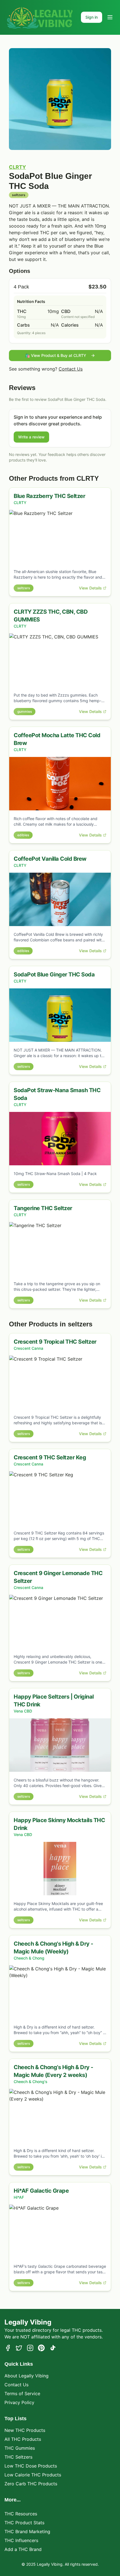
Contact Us (71, 369)
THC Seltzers (18, 2457)
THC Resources (21, 2514)
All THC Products (23, 2439)
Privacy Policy (19, 2402)
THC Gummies (20, 2448)
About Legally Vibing (27, 2376)
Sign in (92, 17)
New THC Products (25, 2430)
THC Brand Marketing (27, 2531)
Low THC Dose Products (31, 2466)
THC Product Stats (24, 2523)
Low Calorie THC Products (33, 2475)
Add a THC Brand (23, 2549)
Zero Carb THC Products (31, 2484)
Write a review (31, 437)
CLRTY (17, 167)
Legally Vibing (28, 2322)
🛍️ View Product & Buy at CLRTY (56, 355)
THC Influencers (21, 2540)
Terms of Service (22, 2394)
